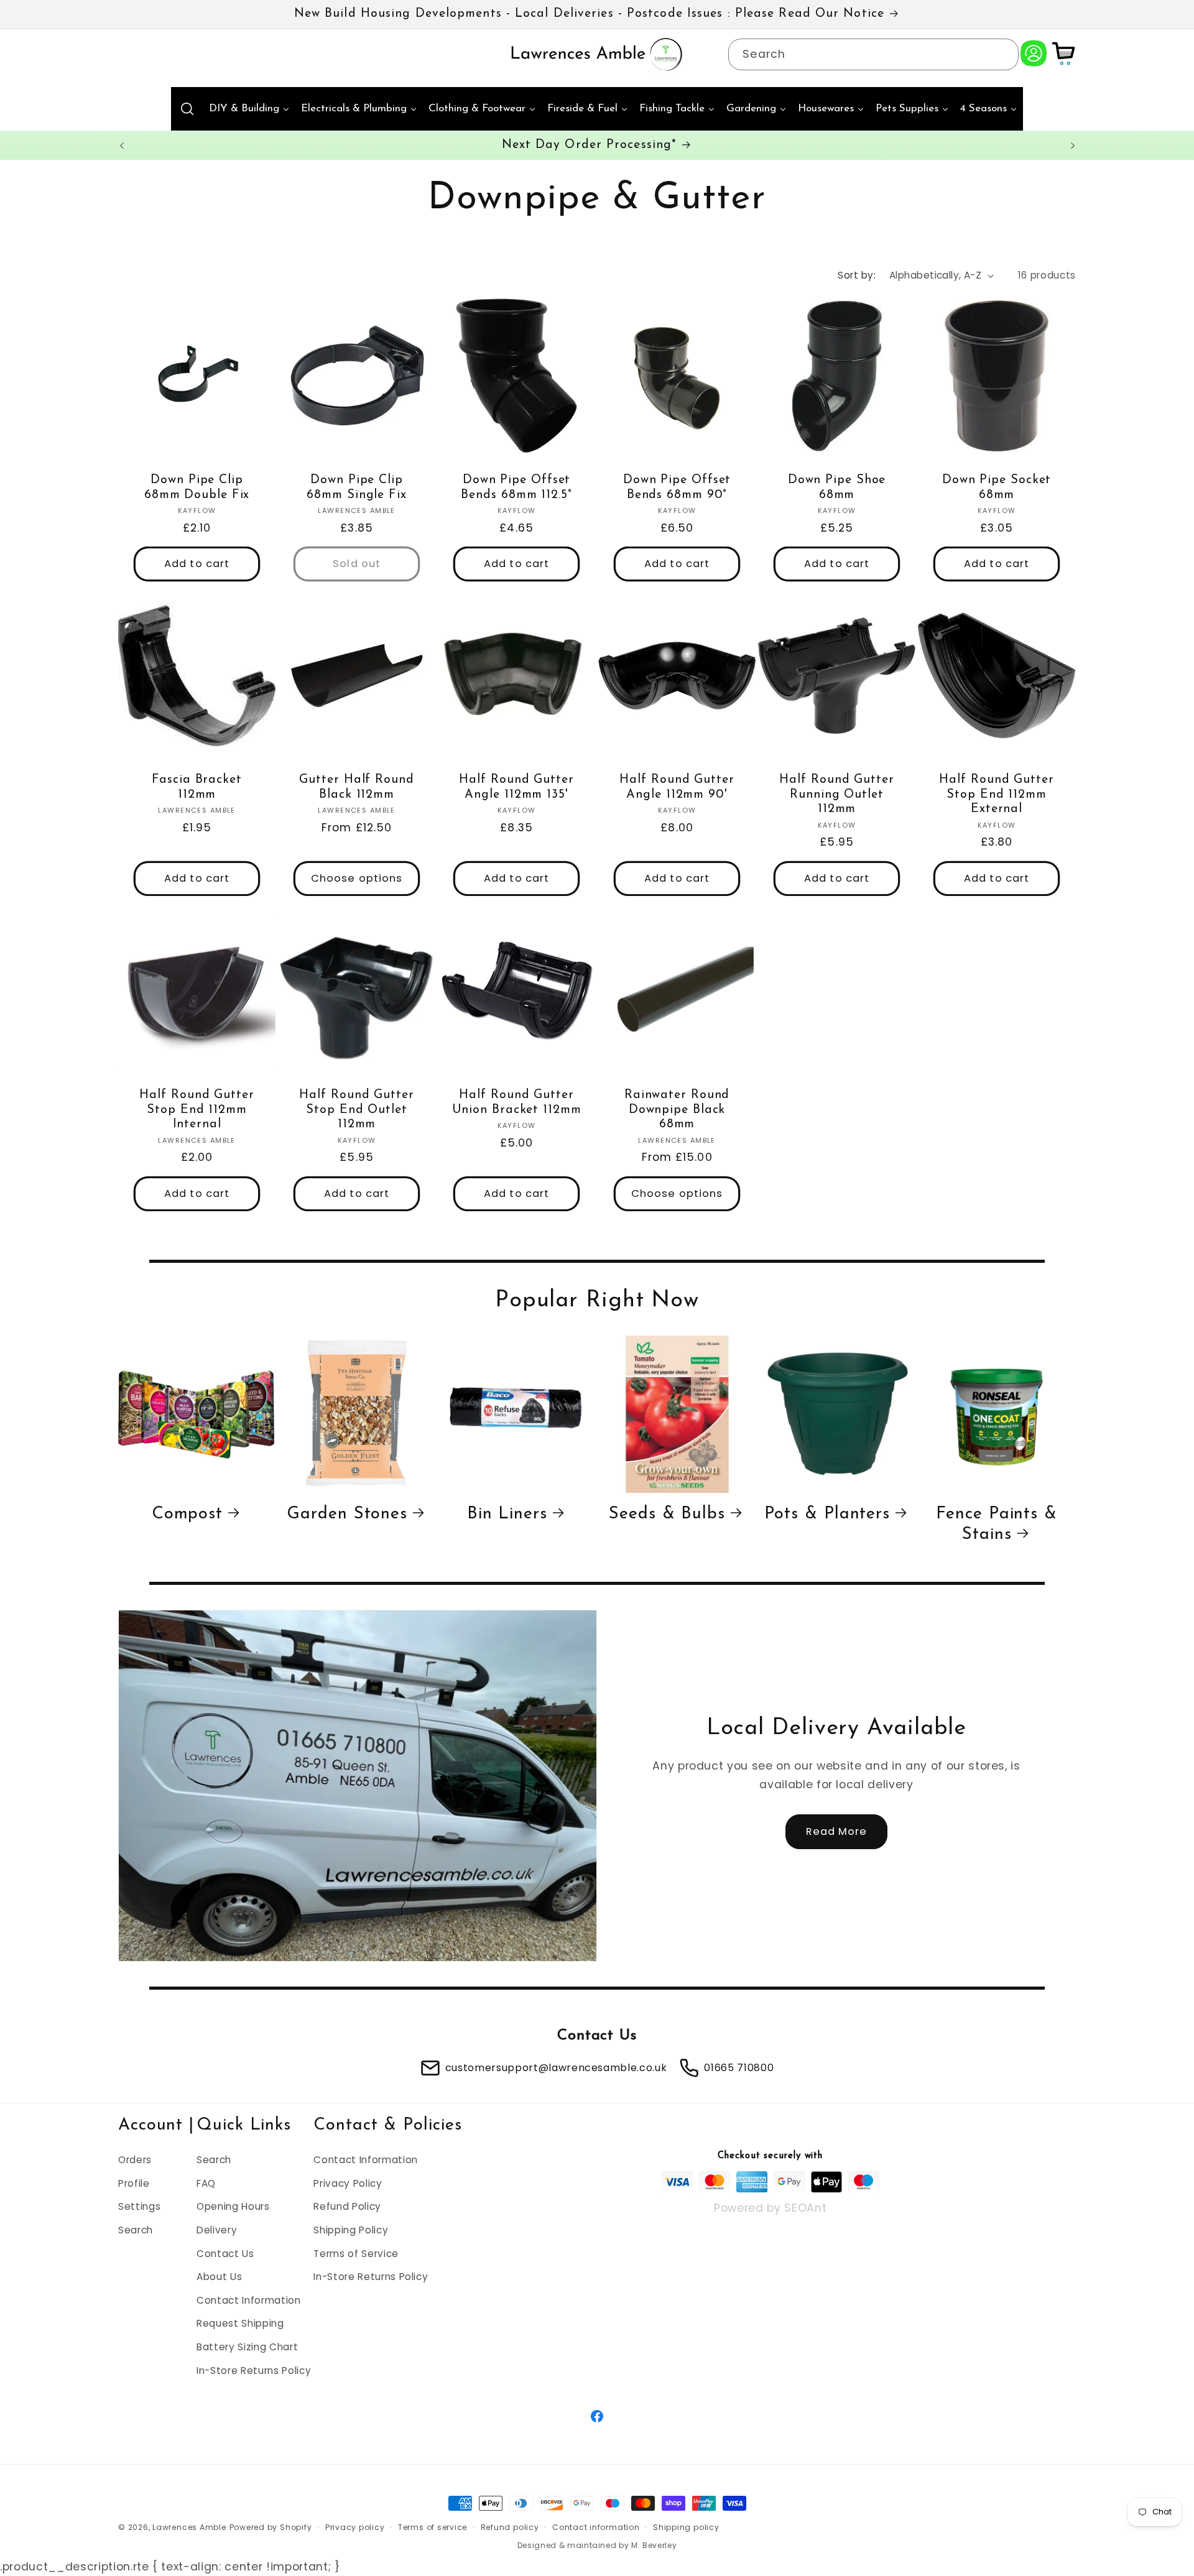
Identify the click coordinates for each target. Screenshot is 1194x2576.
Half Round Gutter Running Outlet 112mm (836, 795)
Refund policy (510, 2527)
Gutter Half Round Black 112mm (357, 787)
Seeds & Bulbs (667, 1514)
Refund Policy (347, 2206)
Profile (134, 2183)
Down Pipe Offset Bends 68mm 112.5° (517, 487)
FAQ (206, 2183)
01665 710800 (739, 2068)
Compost (187, 1514)
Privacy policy (355, 2527)
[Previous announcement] (122, 145)
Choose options (357, 879)
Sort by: (857, 275)
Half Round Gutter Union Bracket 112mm (517, 1102)
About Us (219, 2277)
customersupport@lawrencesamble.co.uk (556, 2068)
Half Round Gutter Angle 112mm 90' (677, 787)
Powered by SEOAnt (770, 2207)
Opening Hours (233, 2206)
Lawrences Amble (189, 2527)
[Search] (1002, 54)
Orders (135, 2159)
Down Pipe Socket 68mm (997, 487)
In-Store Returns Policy (254, 2370)
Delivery (217, 2229)
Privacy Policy (348, 2183)
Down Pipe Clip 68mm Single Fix (357, 487)
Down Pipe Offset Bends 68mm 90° (677, 487)
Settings (139, 2206)
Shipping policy (686, 2527)
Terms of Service (356, 2253)
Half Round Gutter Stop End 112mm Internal (197, 1110)
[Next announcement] (1073, 145)
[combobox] (873, 55)
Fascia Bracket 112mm (197, 787)
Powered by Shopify (271, 2527)
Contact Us (225, 2253)
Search (136, 2229)
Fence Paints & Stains (997, 1524)
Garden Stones (347, 1514)
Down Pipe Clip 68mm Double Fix (197, 487)
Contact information (596, 2527)
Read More (837, 1832)
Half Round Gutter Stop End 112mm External (997, 795)
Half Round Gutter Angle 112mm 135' (517, 787)
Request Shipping (240, 2323)
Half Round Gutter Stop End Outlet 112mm (357, 1110)
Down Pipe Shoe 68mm (837, 487)
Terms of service (433, 2527)
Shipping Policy (351, 2229)
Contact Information (249, 2300)
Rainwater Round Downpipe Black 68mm (677, 1110)
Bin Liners (507, 1514)
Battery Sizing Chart (247, 2346)
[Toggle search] (187, 109)
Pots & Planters (827, 1514)
